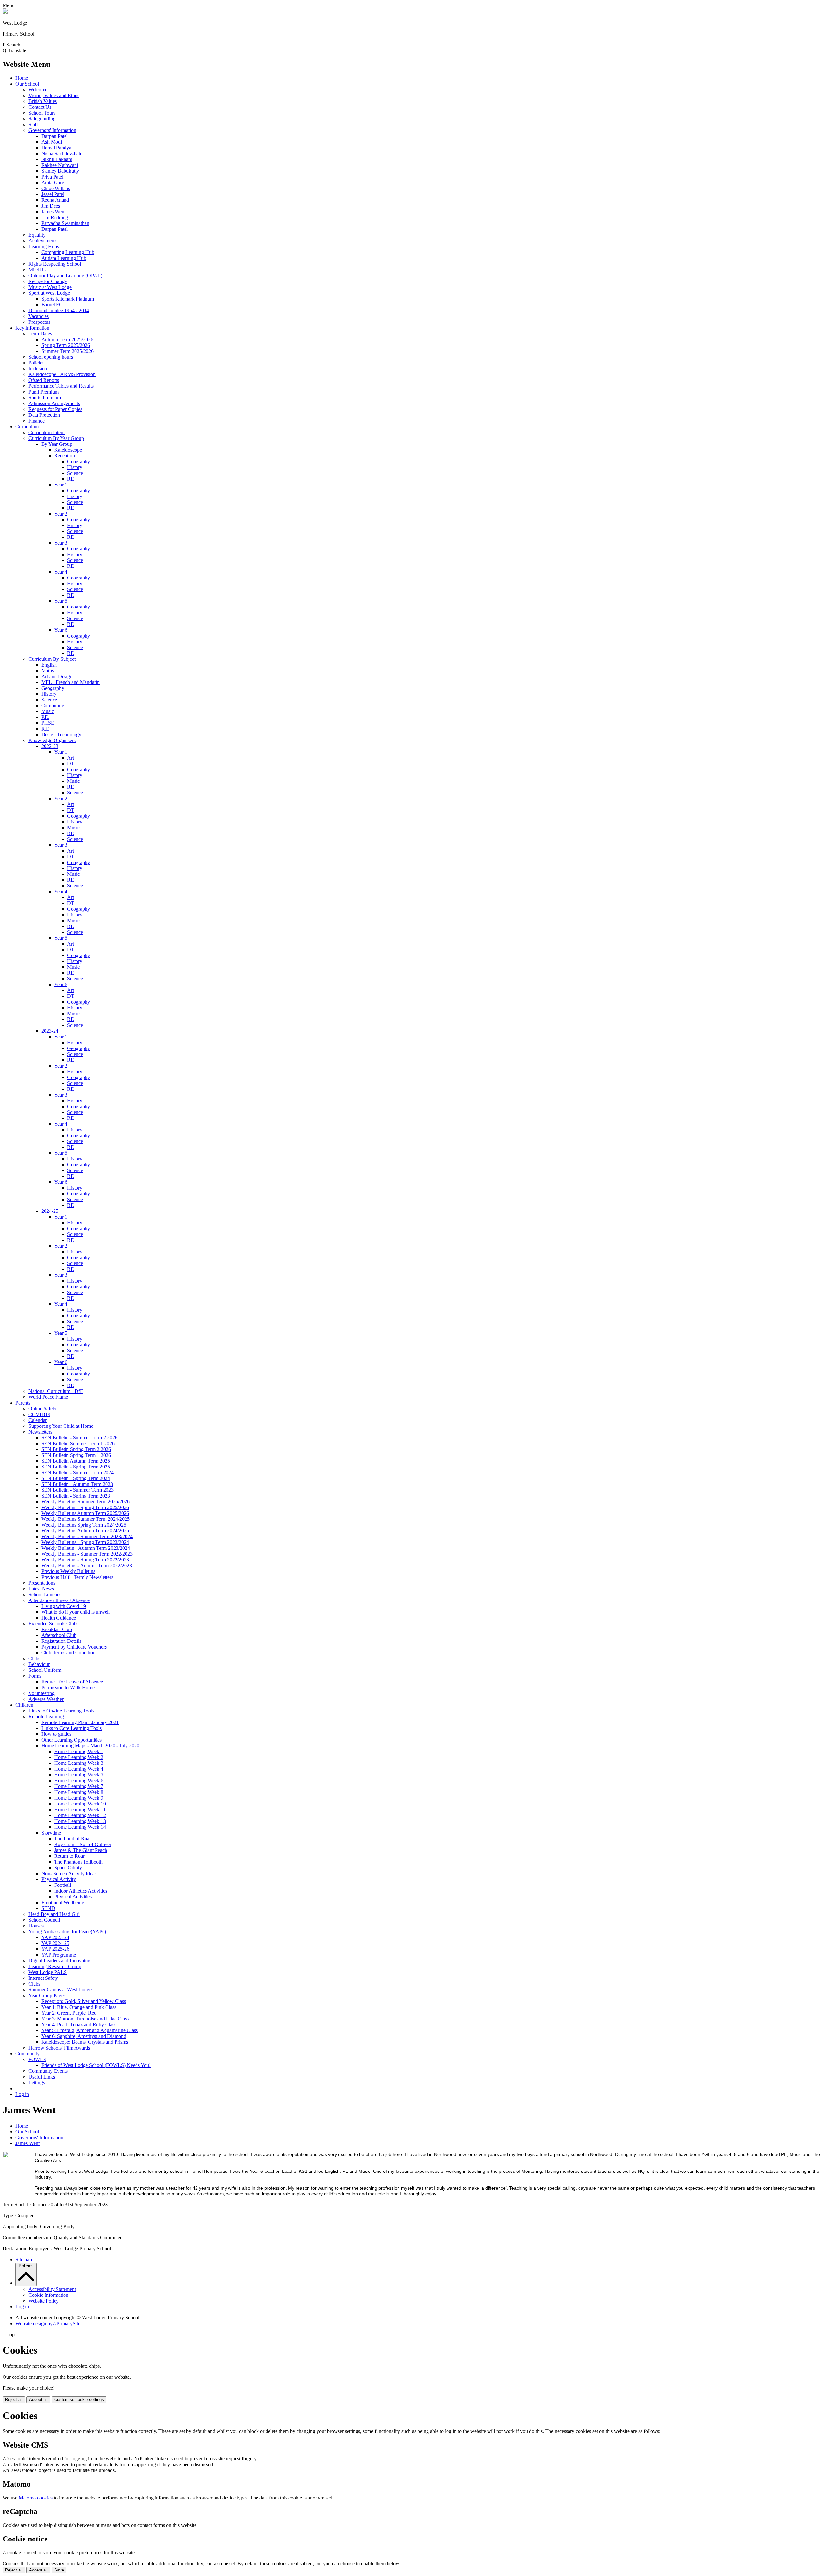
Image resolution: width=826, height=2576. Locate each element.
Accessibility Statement (52, 2289)
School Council (44, 1920)
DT (71, 764)
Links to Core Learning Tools (71, 1728)
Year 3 (61, 543)
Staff (33, 124)
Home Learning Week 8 (79, 1792)
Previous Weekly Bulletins (68, 1571)
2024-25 (50, 1211)
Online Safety (42, 1409)
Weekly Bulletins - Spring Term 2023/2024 (85, 1542)
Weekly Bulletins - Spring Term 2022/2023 (85, 1560)
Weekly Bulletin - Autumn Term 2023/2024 (86, 1548)
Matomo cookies (36, 2498)
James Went (53, 212)
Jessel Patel (53, 194)
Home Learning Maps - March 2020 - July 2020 (90, 1746)
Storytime (51, 1833)
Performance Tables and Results (61, 386)
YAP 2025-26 (55, 1949)
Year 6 (61, 630)
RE (71, 479)
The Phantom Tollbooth (78, 1862)
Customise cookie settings (79, 2400)
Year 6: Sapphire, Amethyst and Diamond (84, 2036)
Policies (36, 363)
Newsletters (40, 1432)
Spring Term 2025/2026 (66, 345)
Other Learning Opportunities (71, 1740)
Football (63, 1885)
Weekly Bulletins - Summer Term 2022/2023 (87, 1554)
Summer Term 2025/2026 (67, 351)
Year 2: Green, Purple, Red (69, 2013)
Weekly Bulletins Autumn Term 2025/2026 (85, 1513)
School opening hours (51, 357)
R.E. (46, 729)
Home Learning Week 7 (79, 1786)
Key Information (32, 328)
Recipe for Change (48, 281)
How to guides (56, 1734)
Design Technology (61, 735)
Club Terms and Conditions (69, 1653)
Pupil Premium (44, 392)
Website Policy (44, 2301)
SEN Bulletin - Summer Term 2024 (77, 1472)
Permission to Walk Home (68, 1687)
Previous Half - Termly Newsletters (77, 1577)
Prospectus (39, 322)
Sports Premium (45, 398)
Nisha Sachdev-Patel (62, 153)
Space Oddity (68, 1868)
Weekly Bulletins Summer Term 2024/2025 (86, 1519)
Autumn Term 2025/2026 (67, 339)
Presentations (42, 1583)
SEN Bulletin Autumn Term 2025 (76, 1461)
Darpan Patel (55, 136)
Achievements (43, 241)
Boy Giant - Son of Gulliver (83, 1844)
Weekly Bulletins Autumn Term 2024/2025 (85, 1531)
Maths (48, 671)
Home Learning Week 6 (79, 1780)
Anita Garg (53, 183)
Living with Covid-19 (64, 1606)
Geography (79, 461)
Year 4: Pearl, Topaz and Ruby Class (79, 2024)
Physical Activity (59, 1879)
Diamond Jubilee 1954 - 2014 (59, 310)
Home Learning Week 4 (79, 1769)
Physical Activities (73, 1897)
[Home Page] (5, 12)
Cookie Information (48, 2295)
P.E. (45, 717)
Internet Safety (43, 1978)
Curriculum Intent (46, 432)
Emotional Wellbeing (63, 1902)
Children (24, 1705)
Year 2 (61, 514)
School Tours (42, 113)
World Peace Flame (48, 1397)
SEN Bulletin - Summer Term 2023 (77, 1490)
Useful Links (42, 2077)
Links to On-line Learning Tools (61, 1711)
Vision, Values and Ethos (54, 95)
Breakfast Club (57, 1629)
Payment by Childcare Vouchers (74, 1647)
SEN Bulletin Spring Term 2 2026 (76, 1449)
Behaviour (39, 1664)
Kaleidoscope (68, 450)
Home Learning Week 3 (79, 1763)
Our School (27, 84)
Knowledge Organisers (52, 740)
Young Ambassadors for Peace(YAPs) (67, 1932)
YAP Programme (59, 1955)
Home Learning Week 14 (80, 1827)
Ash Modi (52, 142)
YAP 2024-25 (55, 1943)
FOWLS (37, 2059)
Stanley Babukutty (60, 171)
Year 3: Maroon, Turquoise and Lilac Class (85, 2019)
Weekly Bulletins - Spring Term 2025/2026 (85, 1507)
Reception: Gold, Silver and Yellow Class (84, 2001)
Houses (36, 1926)
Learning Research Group (55, 1966)
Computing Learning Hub (68, 252)
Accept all (38, 2400)
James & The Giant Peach (81, 1850)
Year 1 (61, 485)
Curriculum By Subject (52, 659)
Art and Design (57, 676)
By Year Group (57, 444)
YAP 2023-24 (55, 1937)
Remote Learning (46, 1717)
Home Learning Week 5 (79, 1775)
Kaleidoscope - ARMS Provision (62, 374)
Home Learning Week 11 (80, 1809)
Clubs (34, 1658)
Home (22, 78)
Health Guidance (59, 1618)
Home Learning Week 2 (79, 1757)
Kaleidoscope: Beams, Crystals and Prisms (85, 2042)
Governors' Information (52, 130)
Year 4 (61, 572)
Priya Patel (52, 177)
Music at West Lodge (50, 287)
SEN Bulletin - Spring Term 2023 (76, 1496)
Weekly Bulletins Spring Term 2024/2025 (84, 1525)
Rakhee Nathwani (60, 165)
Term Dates (40, 334)
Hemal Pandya (56, 148)
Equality (37, 235)
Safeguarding (42, 119)
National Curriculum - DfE (56, 1391)
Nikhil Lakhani (57, 159)
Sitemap (24, 2259)
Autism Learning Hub (64, 258)
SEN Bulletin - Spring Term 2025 (76, 1467)
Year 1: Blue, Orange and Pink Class (79, 2007)
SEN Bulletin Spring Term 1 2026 (76, 1455)
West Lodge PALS (48, 1972)
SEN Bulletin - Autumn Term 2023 (77, 1484)
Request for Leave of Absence (72, 1682)
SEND (48, 1908)
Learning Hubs (44, 246)
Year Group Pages (47, 1995)
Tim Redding (55, 217)
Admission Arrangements (54, 403)
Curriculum (27, 427)
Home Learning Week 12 (80, 1815)
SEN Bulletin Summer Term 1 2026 (78, 1443)
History (75, 467)
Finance (36, 421)
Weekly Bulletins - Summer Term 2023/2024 (87, 1536)
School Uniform (45, 1670)
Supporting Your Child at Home (61, 1426)
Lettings (37, 2083)
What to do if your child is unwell (76, 1612)
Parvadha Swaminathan (65, 223)
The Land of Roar (73, 1839)
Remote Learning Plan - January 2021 (80, 1722)
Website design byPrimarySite (48, 2323)
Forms (35, 1676)
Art (71, 758)
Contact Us (40, 107)
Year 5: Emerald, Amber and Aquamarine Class (90, 2030)
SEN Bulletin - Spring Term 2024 (76, 1478)
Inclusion (38, 368)
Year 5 (61, 601)
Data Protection (44, 415)
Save (59, 2570)
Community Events (48, 2071)
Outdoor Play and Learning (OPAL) (65, 276)
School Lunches (45, 1595)
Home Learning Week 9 (79, 1798)
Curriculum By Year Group (56, 438)
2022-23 (50, 746)
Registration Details (61, 1641)
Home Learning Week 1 (79, 1751)
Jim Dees (51, 206)
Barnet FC (52, 305)
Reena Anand (55, 200)
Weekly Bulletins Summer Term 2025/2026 (86, 1502)
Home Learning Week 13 (80, 1821)
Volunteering (41, 1693)
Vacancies (39, 316)
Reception (65, 456)
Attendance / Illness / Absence (59, 1600)
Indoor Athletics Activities (81, 1891)
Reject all (14, 2400)
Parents (23, 1403)
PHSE (48, 723)
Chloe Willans (56, 188)
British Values (43, 101)
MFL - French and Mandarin (71, 682)
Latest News (41, 1589)
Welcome (38, 90)
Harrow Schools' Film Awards (59, 2048)
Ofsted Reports (44, 380)
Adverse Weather (46, 1699)
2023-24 (50, 1031)
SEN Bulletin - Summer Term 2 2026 (79, 1438)
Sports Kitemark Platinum (68, 299)
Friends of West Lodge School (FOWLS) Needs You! (96, 2065)
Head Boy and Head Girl (54, 1914)
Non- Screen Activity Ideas (69, 1873)
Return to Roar (69, 1856)
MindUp (37, 270)
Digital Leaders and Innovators (60, 1961)
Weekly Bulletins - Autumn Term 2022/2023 (87, 1565)
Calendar (38, 1420)
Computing (53, 705)
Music (48, 711)
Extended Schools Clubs (53, 1624)
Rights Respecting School (55, 264)
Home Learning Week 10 (80, 1804)
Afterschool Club (59, 1635)
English (49, 665)
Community (28, 2054)
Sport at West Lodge (49, 293)
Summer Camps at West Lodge (60, 1990)
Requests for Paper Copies (55, 409)
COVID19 (39, 1414)
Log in (22, 2094)
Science (75, 473)
